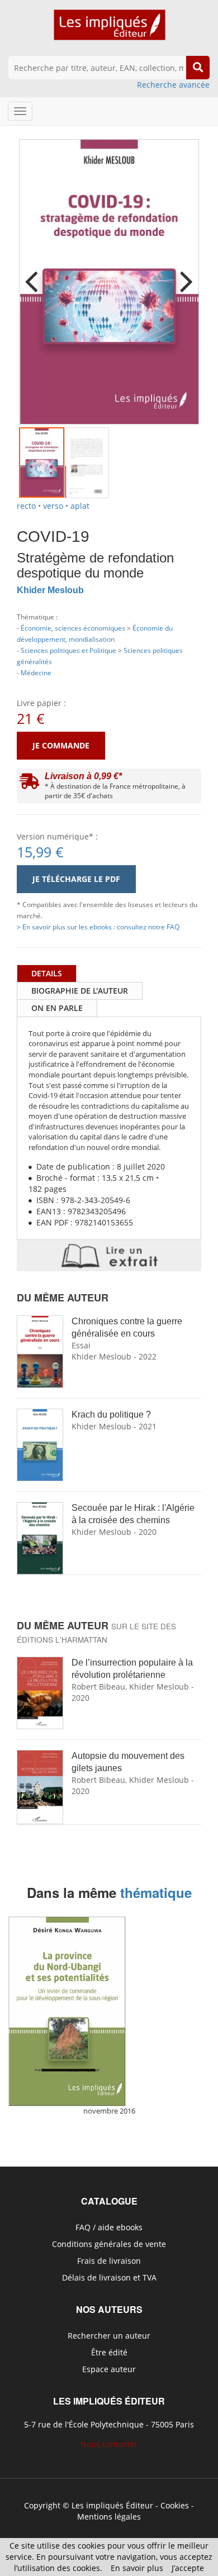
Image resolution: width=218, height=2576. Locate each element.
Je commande (61, 745)
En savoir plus (137, 2568)
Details (47, 973)
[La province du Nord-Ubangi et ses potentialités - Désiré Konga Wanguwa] (67, 2011)
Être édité (109, 2352)
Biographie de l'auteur (80, 991)
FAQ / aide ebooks (109, 2227)
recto (26, 506)
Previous (36, 274)
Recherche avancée (173, 85)
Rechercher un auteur (109, 2336)
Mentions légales (109, 2517)
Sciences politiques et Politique (68, 650)
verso (53, 506)
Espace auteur (109, 2369)
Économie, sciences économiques (73, 628)
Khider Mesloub (50, 590)
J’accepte (188, 2568)
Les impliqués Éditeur (112, 2505)
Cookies (175, 2505)
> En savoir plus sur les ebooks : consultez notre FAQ (98, 927)
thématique (156, 1892)
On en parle (57, 1008)
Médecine (36, 672)
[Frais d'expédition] (29, 784)
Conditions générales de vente (109, 2244)
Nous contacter (109, 2444)
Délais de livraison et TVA (109, 2277)
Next (182, 274)
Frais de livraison (109, 2261)
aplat (80, 506)
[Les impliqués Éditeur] (109, 30)
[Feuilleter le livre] (109, 1256)
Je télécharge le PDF (76, 879)
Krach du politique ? (111, 1415)
